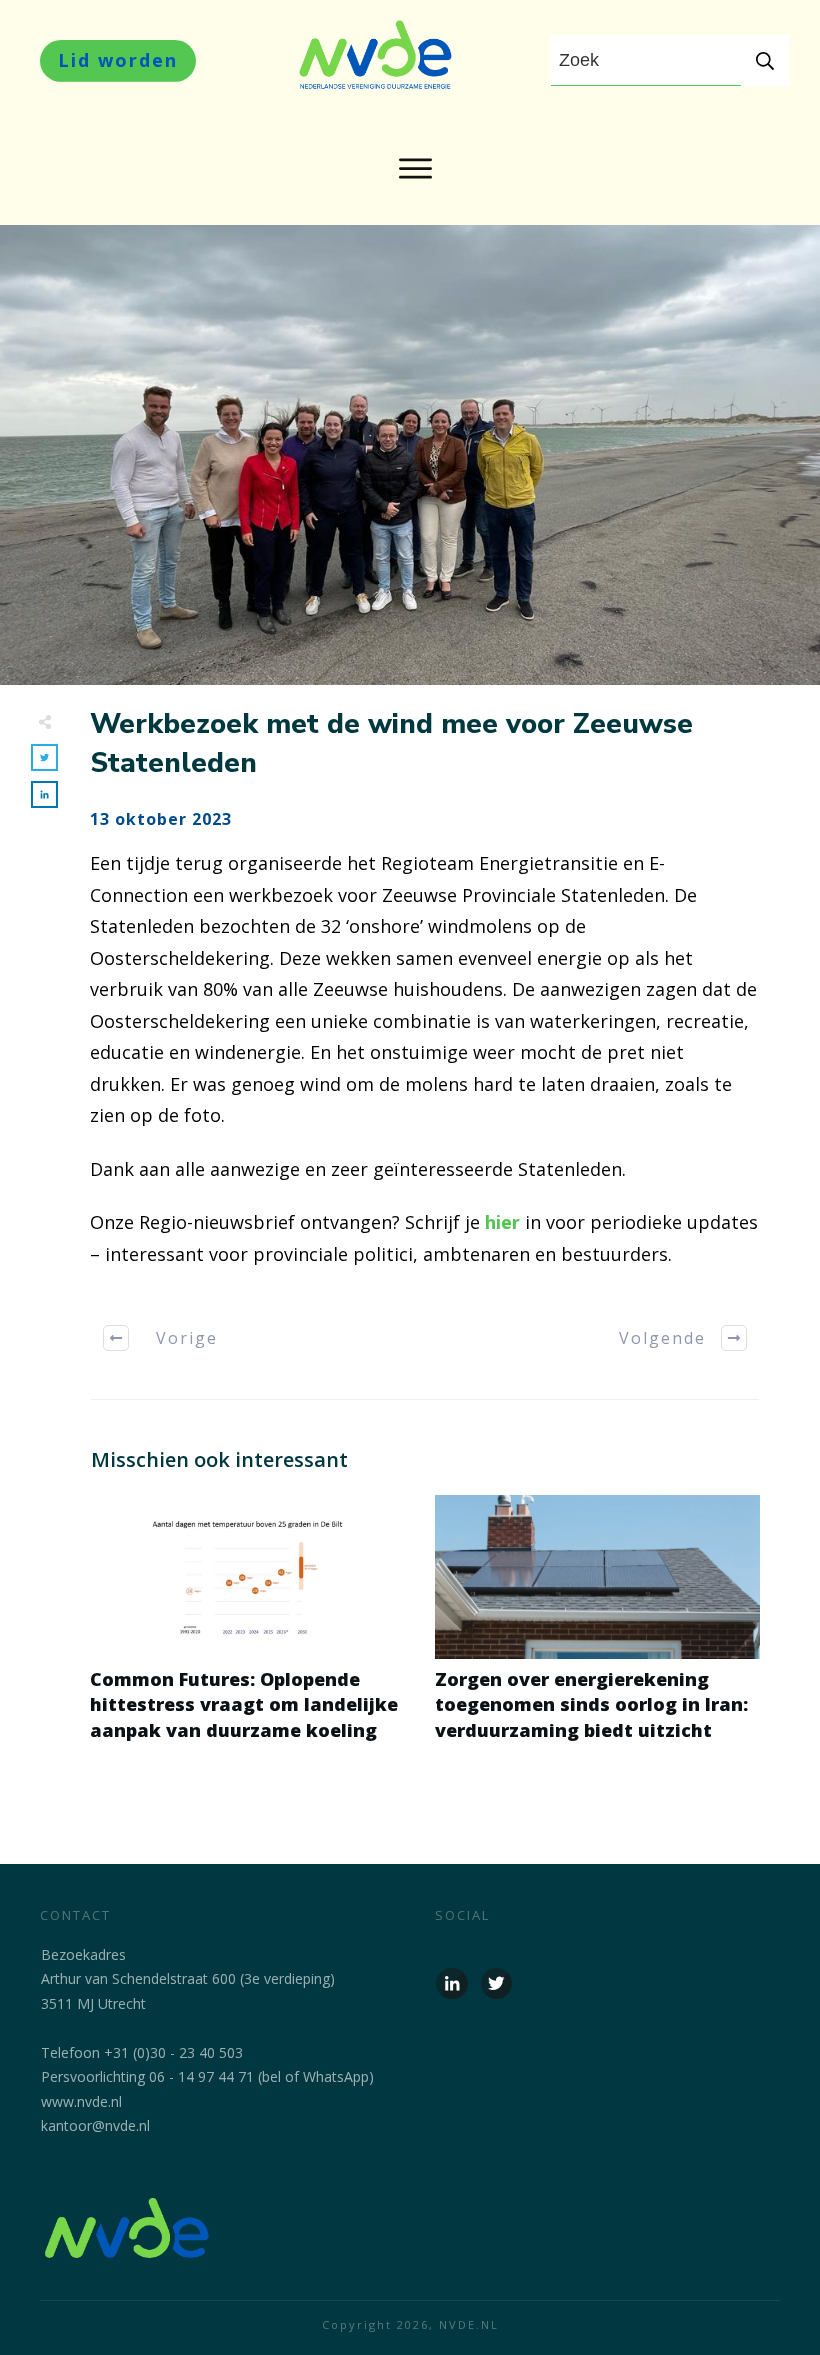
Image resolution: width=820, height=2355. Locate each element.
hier (502, 1222)
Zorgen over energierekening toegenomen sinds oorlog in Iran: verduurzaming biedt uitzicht (597, 1629)
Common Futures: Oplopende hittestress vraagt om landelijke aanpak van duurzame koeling (252, 1629)
